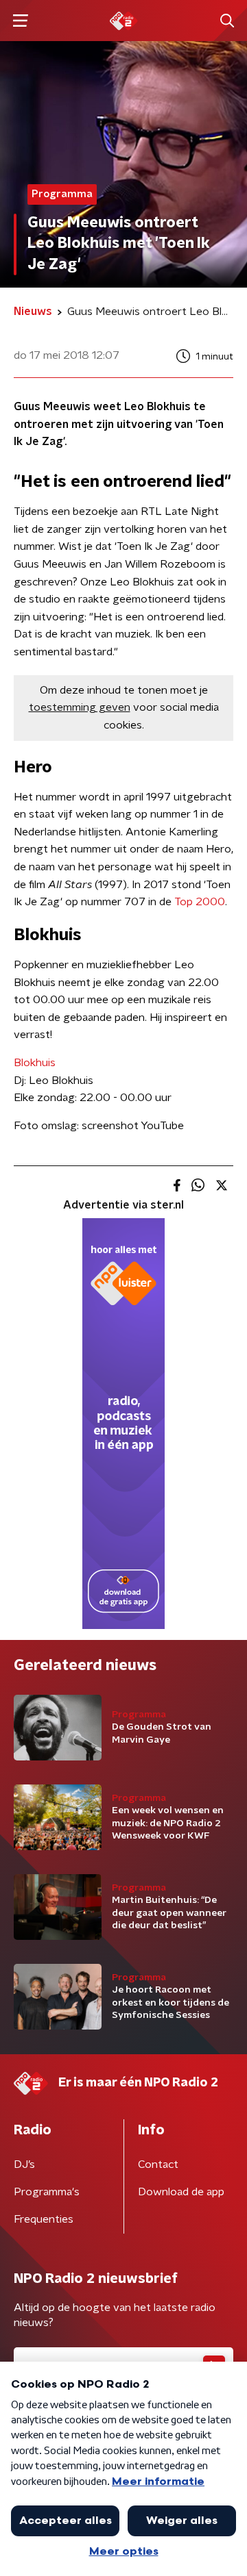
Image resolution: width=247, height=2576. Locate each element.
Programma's (47, 2192)
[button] (20, 21)
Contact (158, 2164)
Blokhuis (35, 1063)
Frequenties (44, 2219)
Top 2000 (200, 902)
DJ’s (24, 2164)
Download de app (181, 2192)
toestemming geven (80, 707)
